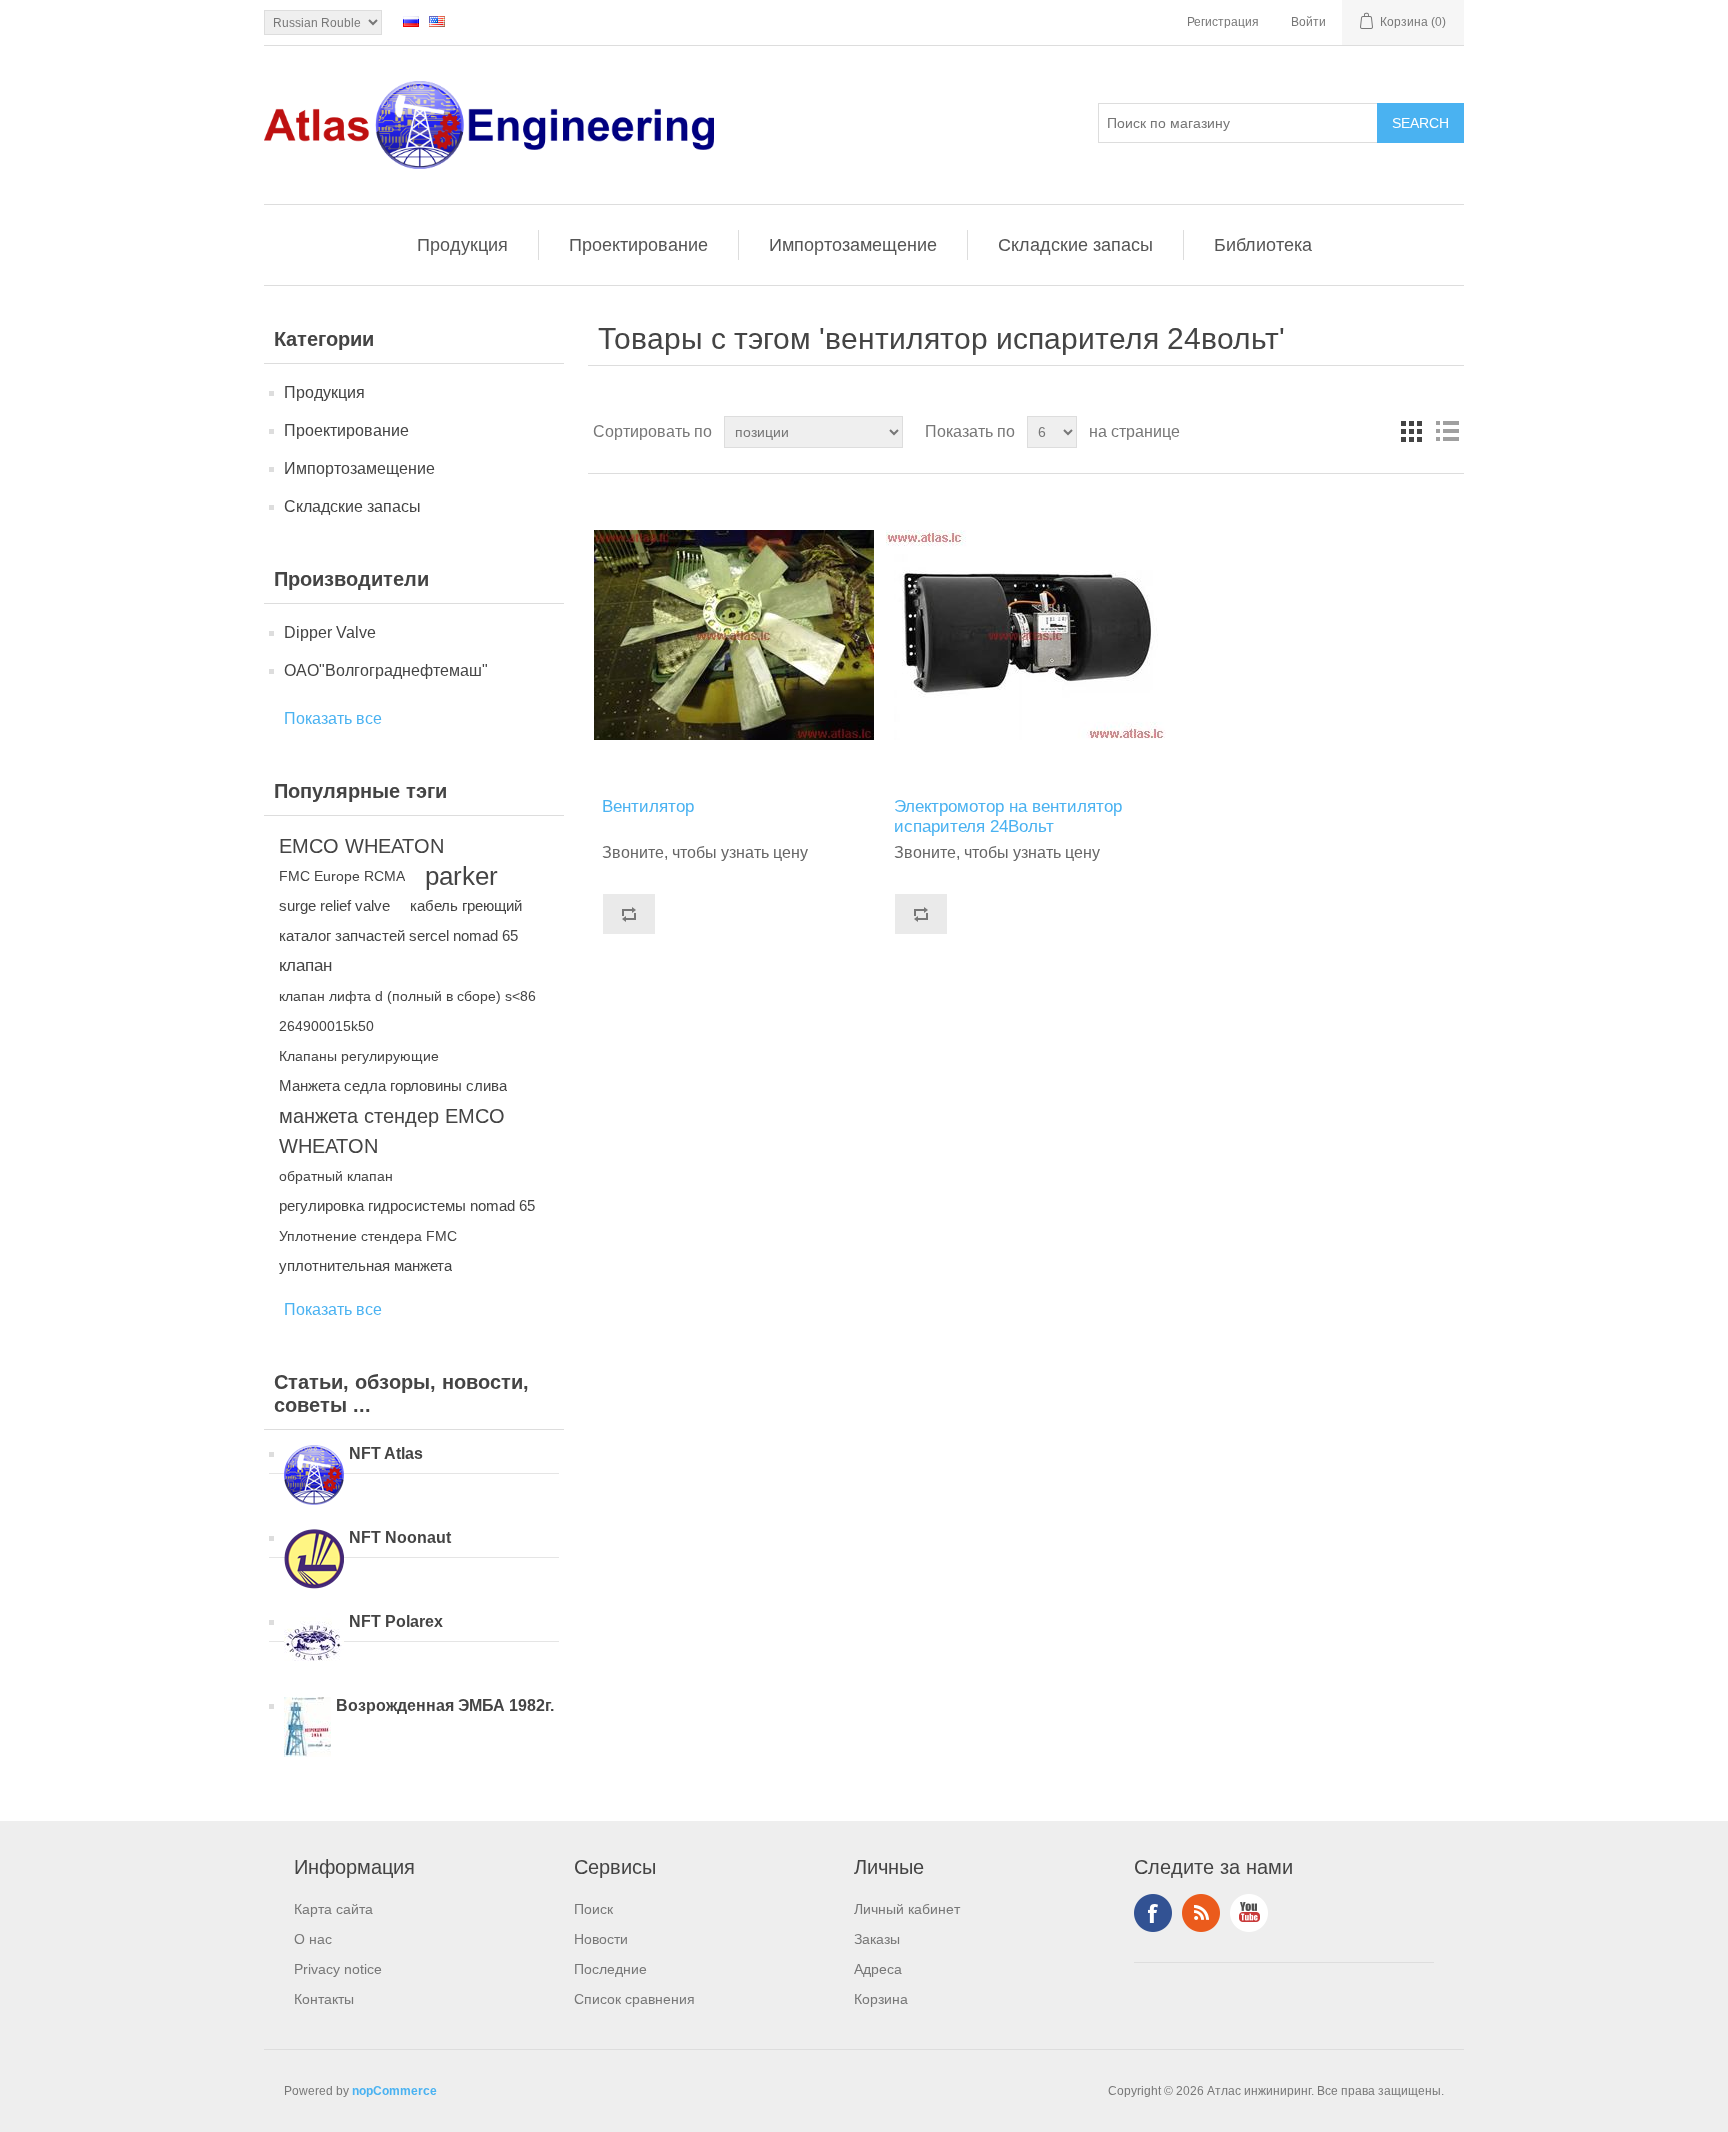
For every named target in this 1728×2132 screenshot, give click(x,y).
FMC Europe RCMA (342, 876)
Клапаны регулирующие (359, 1056)
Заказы (877, 1939)
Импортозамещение (853, 245)
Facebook (1153, 1913)
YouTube (1249, 1913)
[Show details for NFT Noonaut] (314, 1561)
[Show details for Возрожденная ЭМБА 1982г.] (307, 1729)
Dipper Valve (330, 632)
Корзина (881, 1999)
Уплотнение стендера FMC (368, 1236)
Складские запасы (1075, 245)
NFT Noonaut (400, 1537)
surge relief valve (334, 905)
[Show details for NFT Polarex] (314, 1645)
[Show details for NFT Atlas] (314, 1477)
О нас (313, 1939)
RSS (1201, 1913)
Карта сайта (333, 1909)
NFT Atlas (386, 1453)
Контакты (324, 1999)
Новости (601, 1939)
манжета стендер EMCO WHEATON (392, 1131)
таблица (1411, 432)
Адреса (878, 1969)
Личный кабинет (907, 1909)
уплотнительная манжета (365, 1265)
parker (461, 876)
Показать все (333, 718)
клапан (305, 965)
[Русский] (411, 21)
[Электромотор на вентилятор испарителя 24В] (1025, 635)
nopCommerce (394, 2091)
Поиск (593, 1909)
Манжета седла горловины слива (393, 1085)
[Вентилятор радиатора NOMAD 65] (733, 635)
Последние (610, 1969)
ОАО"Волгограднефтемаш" (386, 670)
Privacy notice (338, 1969)
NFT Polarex (396, 1621)
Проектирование (638, 245)
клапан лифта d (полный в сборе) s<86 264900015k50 (407, 1011)
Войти (1308, 22)
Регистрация (1223, 22)
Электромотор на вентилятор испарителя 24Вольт (1008, 816)
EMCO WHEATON (361, 846)
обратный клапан (336, 1176)
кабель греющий (466, 905)
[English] (437, 21)
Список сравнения (634, 1999)
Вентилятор (648, 806)
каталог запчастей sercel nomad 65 (398, 935)
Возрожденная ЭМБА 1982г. (445, 1705)
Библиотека (1263, 245)
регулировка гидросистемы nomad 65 (407, 1205)
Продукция (462, 245)
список (1447, 432)
